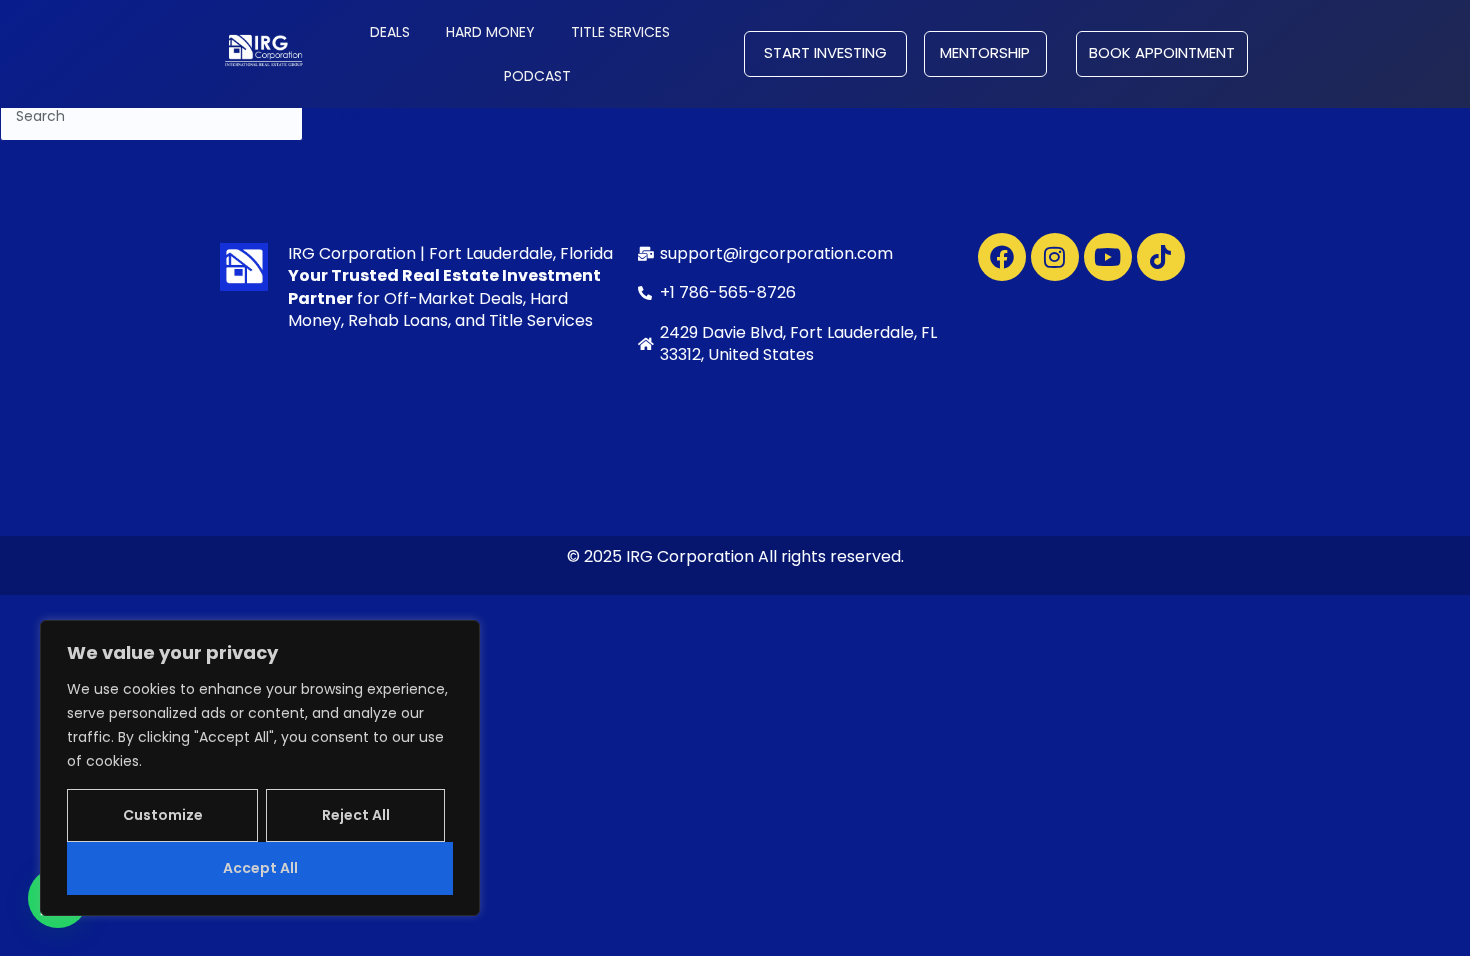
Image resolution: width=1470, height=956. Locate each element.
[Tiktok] (1161, 257)
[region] (260, 768)
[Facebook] (1002, 257)
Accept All (260, 868)
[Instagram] (1055, 257)
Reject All (356, 815)
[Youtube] (1108, 257)
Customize (163, 815)
